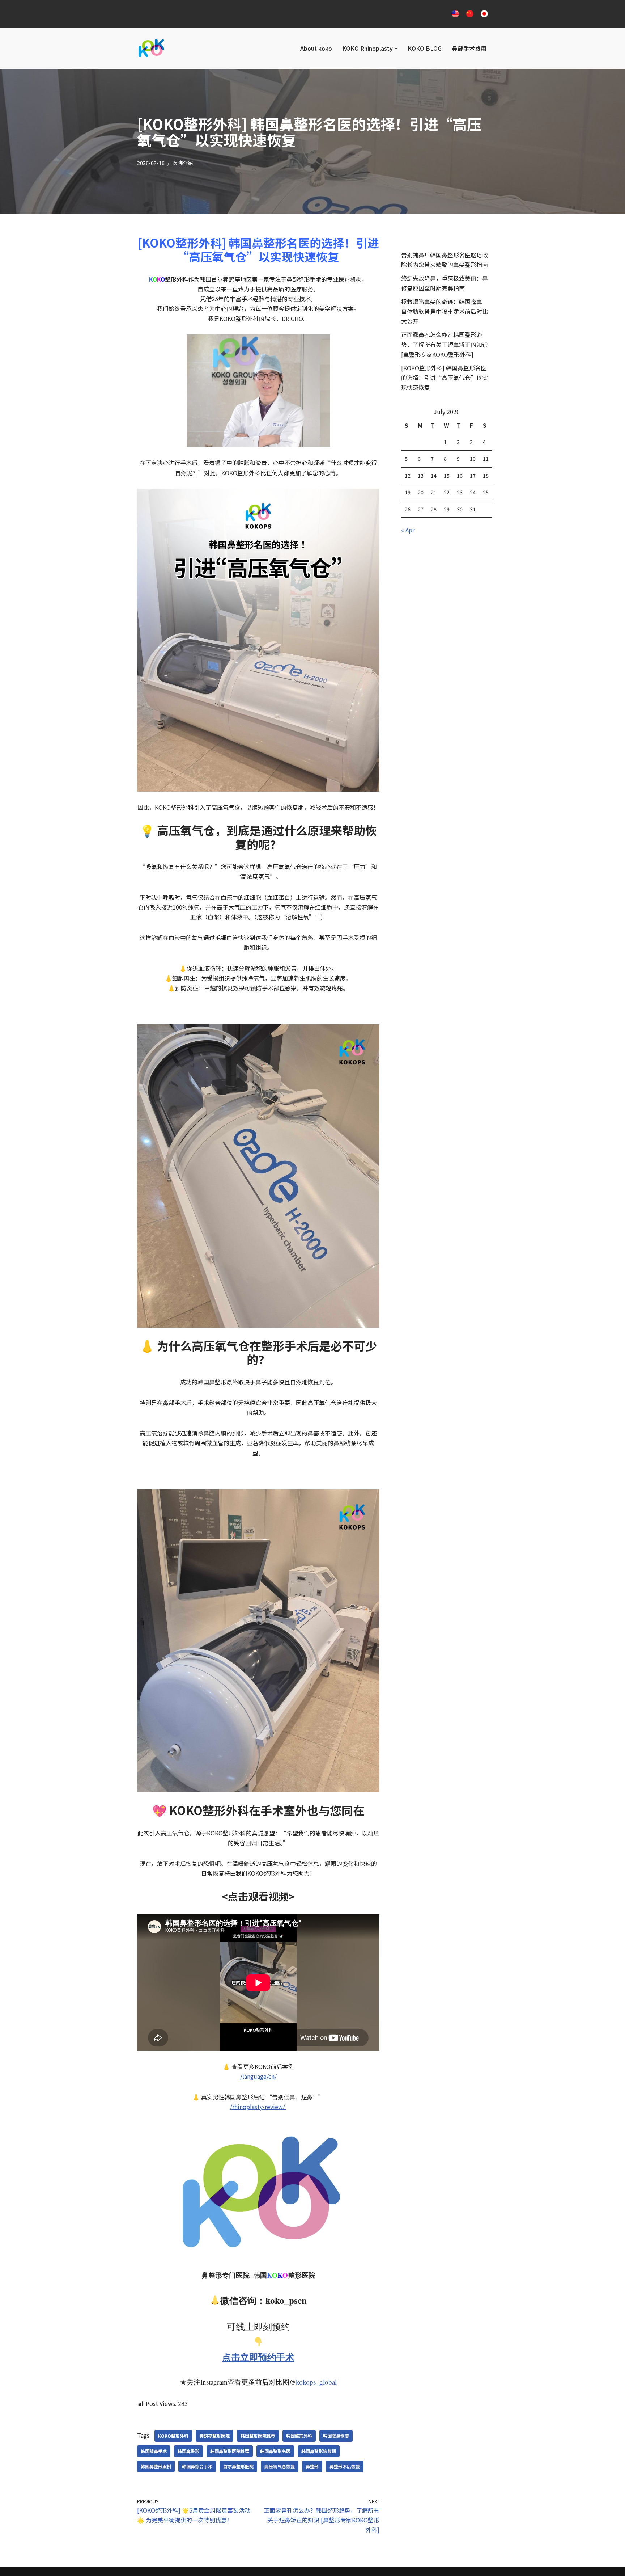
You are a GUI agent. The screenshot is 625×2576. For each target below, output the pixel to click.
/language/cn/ (258, 2076)
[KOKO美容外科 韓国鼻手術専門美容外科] (151, 48)
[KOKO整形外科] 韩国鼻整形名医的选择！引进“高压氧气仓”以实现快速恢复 (445, 378)
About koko (316, 48)
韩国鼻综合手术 (197, 2466)
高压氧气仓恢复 (280, 2466)
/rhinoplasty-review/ (258, 2107)
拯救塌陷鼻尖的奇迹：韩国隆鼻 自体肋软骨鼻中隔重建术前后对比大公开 (445, 311)
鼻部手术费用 (469, 48)
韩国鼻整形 (188, 2451)
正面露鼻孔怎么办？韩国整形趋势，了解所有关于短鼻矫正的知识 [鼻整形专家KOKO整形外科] (445, 344)
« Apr (408, 530)
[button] (396, 49)
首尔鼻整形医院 (238, 2466)
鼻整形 (312, 2466)
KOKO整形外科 (173, 2436)
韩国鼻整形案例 (156, 2466)
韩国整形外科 (299, 2436)
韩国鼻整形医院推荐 (230, 2451)
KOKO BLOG (425, 48)
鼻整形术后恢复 (345, 2466)
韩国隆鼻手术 (154, 2451)
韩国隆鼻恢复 (336, 2436)
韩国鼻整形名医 (275, 2451)
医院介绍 (183, 163)
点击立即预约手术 (258, 2357)
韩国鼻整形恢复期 (319, 2451)
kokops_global (316, 2382)
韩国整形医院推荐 (258, 2436)
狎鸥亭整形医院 (214, 2436)
